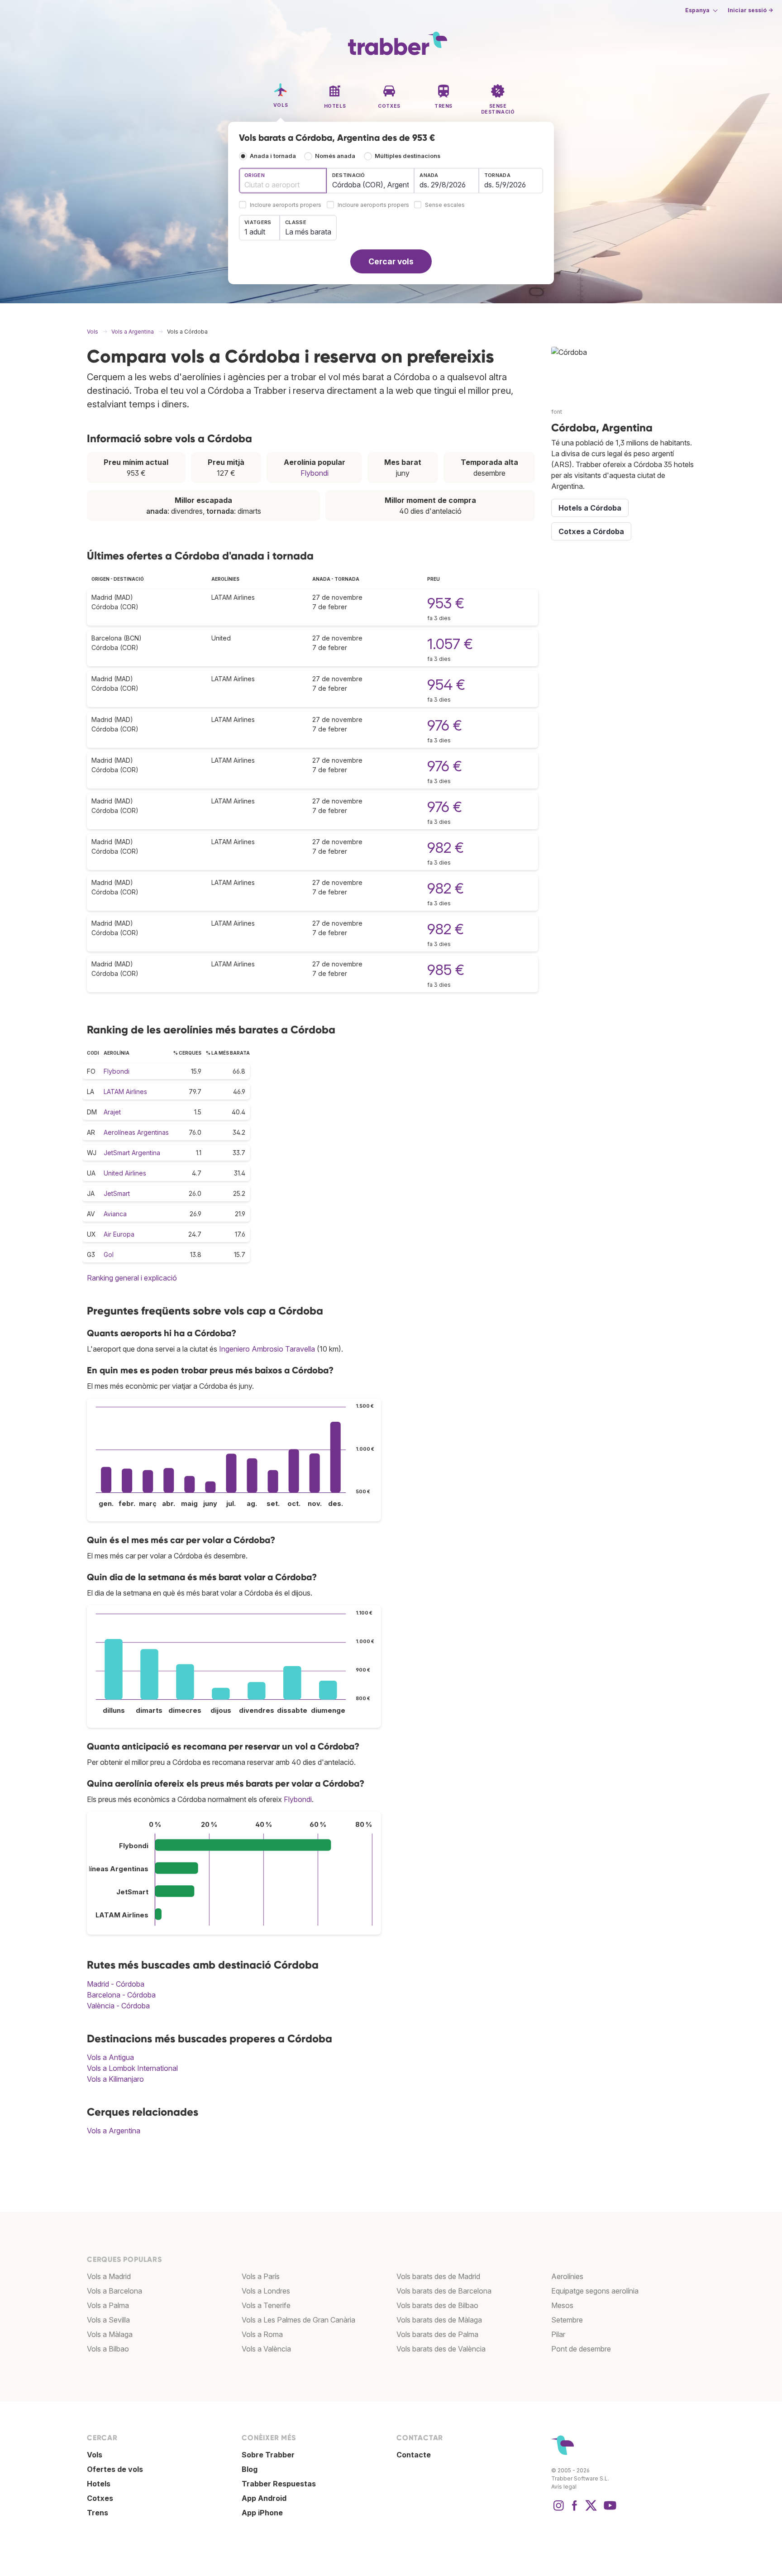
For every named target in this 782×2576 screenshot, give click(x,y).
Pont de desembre (581, 2349)
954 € (446, 685)
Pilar (558, 2334)
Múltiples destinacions (408, 156)
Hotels (99, 2484)
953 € (446, 603)
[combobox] (283, 181)
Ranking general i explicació (132, 1278)
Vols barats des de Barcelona (444, 2291)
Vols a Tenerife (266, 2305)
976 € (445, 725)
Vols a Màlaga (110, 2334)
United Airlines (125, 1173)
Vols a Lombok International (132, 2068)
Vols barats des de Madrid (438, 2276)
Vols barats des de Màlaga (439, 2320)
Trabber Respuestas (279, 2484)
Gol (109, 1255)
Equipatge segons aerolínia (595, 2291)
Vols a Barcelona (114, 2291)
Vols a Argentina (114, 2131)
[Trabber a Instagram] (558, 2510)
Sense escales (445, 205)
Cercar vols (391, 261)
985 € (446, 970)
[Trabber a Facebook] (575, 2510)
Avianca (115, 1214)
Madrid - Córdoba (116, 1984)
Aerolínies (567, 2276)
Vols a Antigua (110, 2057)
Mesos (562, 2305)
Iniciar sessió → (750, 10)
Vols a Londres (266, 2291)
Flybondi (315, 473)
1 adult (255, 232)
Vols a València (266, 2349)
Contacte (414, 2455)
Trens (98, 2513)
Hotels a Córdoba (590, 508)
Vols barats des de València (441, 2349)
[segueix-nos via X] (591, 2510)
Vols (95, 2455)
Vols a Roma (262, 2334)
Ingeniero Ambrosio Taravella (267, 1349)
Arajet (112, 1112)
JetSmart (117, 1193)
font (557, 412)
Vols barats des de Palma (437, 2334)
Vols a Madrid (109, 2276)
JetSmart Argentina (132, 1153)
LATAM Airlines (125, 1092)
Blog (250, 2469)
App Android (264, 2498)
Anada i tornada (273, 156)
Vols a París (261, 2276)
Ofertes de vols (115, 2469)
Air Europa (119, 1234)
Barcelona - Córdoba (121, 1995)
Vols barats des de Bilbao (437, 2305)
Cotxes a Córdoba (591, 531)
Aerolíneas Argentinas (136, 1132)
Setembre (567, 2320)
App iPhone (262, 2513)
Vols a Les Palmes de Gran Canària (298, 2320)
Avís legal (564, 2487)
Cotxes (100, 2498)
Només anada (335, 156)
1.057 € (450, 644)
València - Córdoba (118, 2006)
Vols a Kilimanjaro (115, 2079)
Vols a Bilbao (108, 2349)
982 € (446, 848)
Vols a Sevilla (108, 2320)
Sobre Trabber (268, 2455)
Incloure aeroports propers (286, 205)
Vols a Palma (108, 2305)
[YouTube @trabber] (609, 2510)
